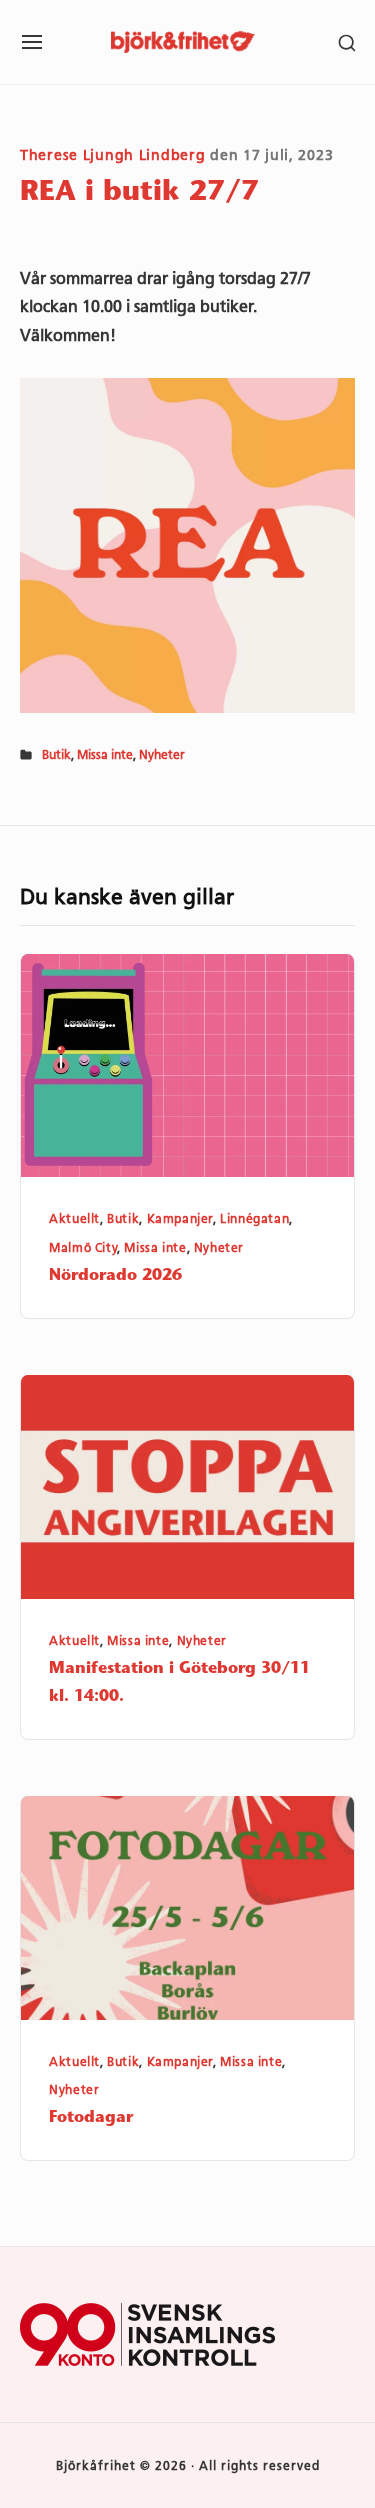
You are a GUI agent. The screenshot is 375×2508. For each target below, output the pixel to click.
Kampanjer (180, 1219)
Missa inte (105, 755)
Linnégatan (254, 1219)
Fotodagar (91, 2118)
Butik (56, 755)
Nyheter (162, 755)
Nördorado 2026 (115, 1276)
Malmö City (83, 1248)
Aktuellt (74, 1219)
